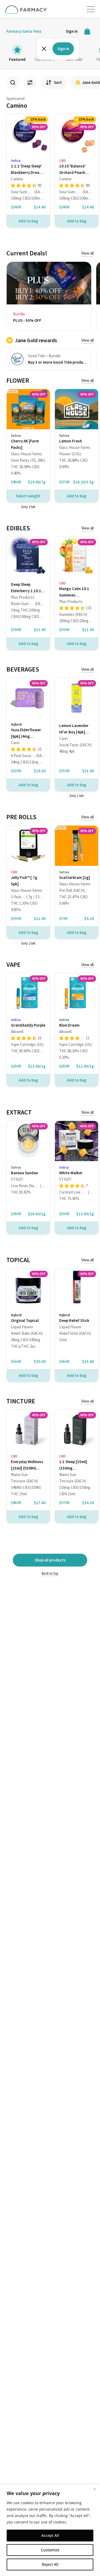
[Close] (94, 2489)
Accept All (50, 2535)
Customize (50, 2550)
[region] (50, 2530)
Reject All (50, 2564)
